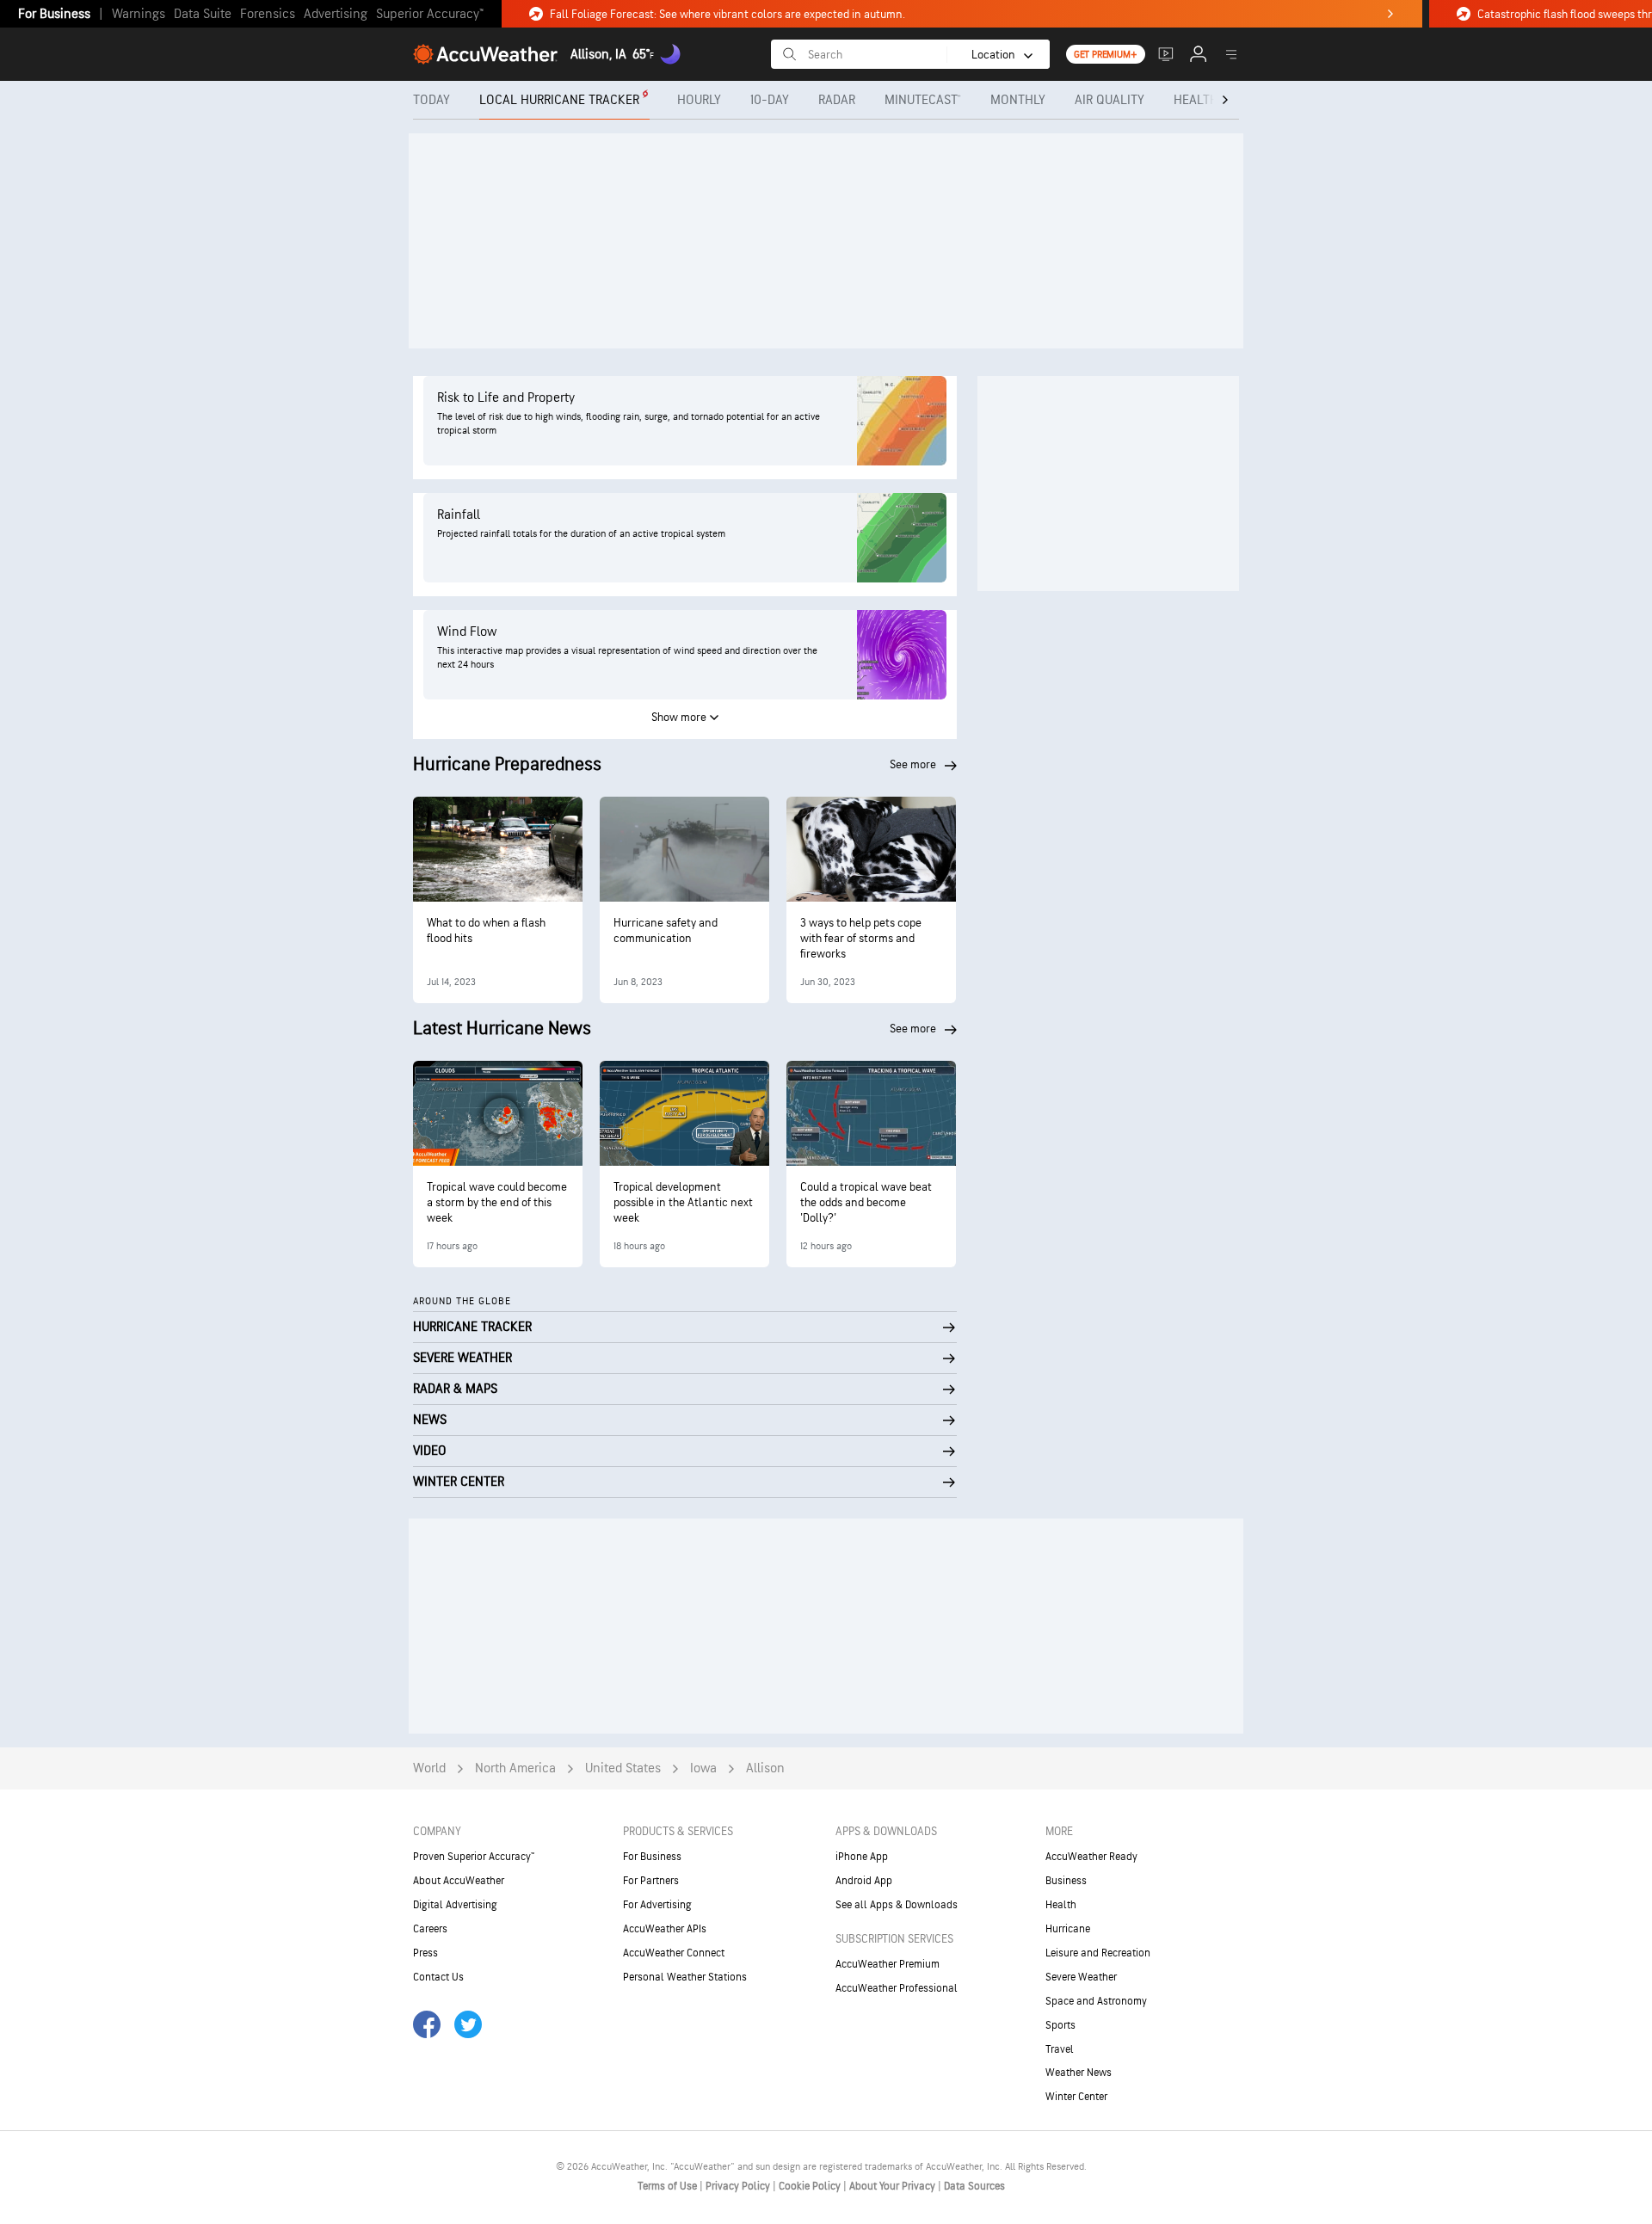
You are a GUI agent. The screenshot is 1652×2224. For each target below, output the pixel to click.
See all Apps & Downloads (897, 1905)
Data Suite (203, 14)
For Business (54, 14)
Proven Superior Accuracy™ (474, 1857)
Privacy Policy (739, 2186)
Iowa (703, 1768)
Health (1061, 1905)
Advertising (336, 14)
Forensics (268, 14)
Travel (1060, 2049)
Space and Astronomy (1096, 2001)
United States (623, 1768)
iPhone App (862, 1857)
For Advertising (657, 1905)
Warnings (139, 14)
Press (425, 1953)
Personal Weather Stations (685, 1977)
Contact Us (438, 1977)
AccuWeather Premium (888, 1964)
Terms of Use (669, 2186)
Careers (430, 1929)
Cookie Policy (811, 2186)
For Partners (651, 1881)
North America (515, 1768)
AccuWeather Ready (1091, 1857)
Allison (765, 1768)
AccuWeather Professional (897, 1988)
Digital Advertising (455, 1905)
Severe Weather (1081, 1977)
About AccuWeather (459, 1881)
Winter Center (1076, 2097)
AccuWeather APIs (665, 1929)
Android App (864, 1881)
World (429, 1768)
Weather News (1079, 2073)
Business (1066, 1881)
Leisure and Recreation (1098, 1953)
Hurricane (1068, 1929)
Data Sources (974, 2186)
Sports (1060, 2025)
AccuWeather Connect (674, 1953)
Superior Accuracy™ (430, 14)
